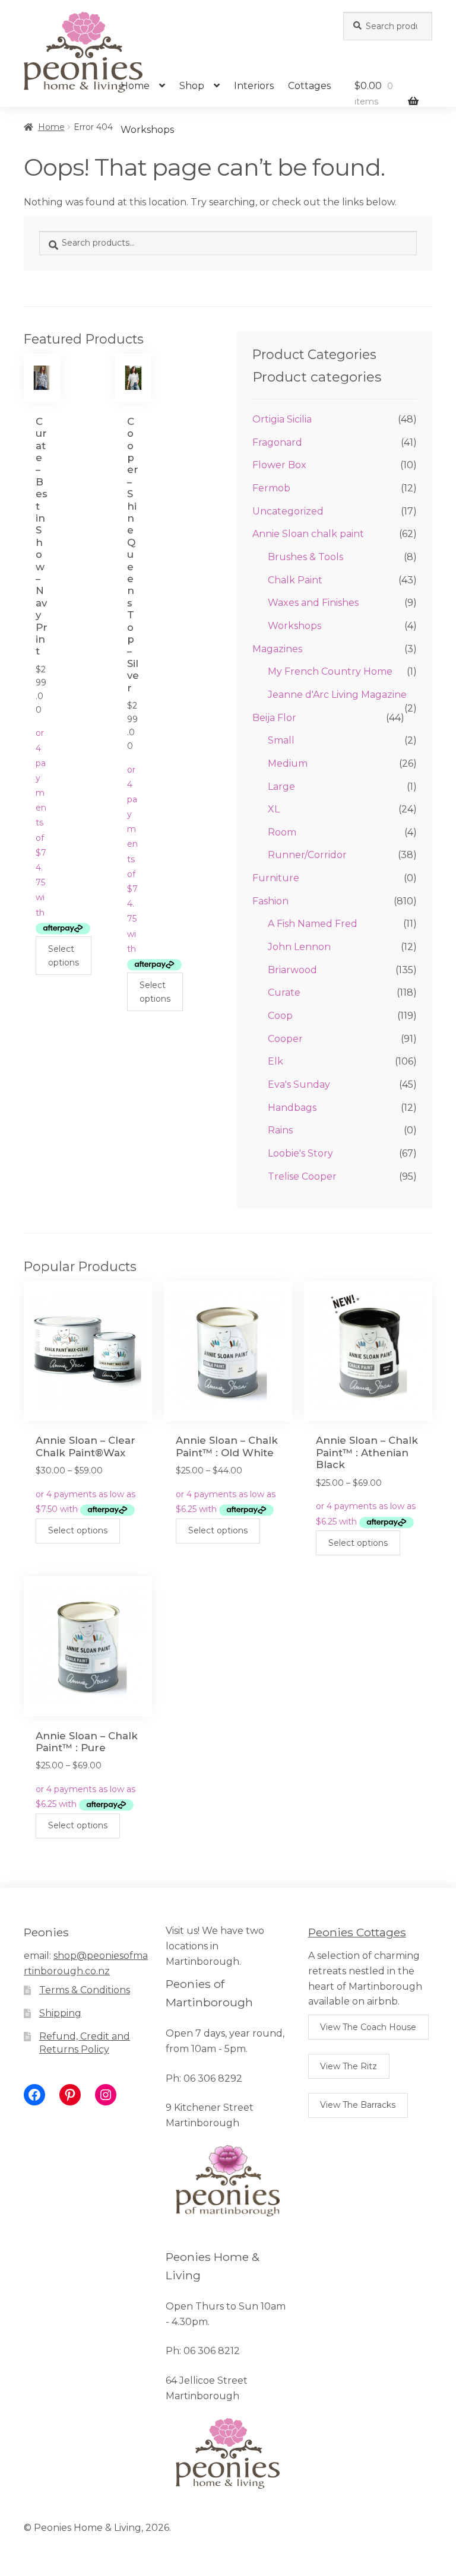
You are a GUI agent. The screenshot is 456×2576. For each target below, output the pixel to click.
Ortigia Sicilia (282, 419)
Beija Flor (274, 718)
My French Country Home (330, 671)
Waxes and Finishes (313, 603)
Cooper (285, 1039)
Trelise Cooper (302, 1176)
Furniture (276, 878)
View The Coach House (368, 2027)
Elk (275, 1061)
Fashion (270, 901)
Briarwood (292, 970)
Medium (288, 763)
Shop (192, 86)
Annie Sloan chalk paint (308, 534)
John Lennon (299, 947)
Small (281, 740)
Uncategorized (288, 511)
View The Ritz (349, 2066)
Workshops (147, 130)
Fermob (271, 488)
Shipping (60, 2013)
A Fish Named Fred (313, 924)
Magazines (277, 649)
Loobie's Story (300, 1153)
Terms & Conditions (85, 1990)
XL (274, 809)
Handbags (292, 1108)
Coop (280, 1016)
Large (281, 787)
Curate (284, 992)
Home (135, 86)
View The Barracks (358, 2105)
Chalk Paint (295, 580)
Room (282, 832)
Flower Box (279, 465)
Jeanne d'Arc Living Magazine (337, 695)
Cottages (309, 86)
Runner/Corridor (307, 855)
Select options (64, 956)
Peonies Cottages (357, 1932)
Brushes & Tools (305, 557)
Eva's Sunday (299, 1084)
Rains (280, 1130)
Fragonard (277, 442)
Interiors (254, 86)
